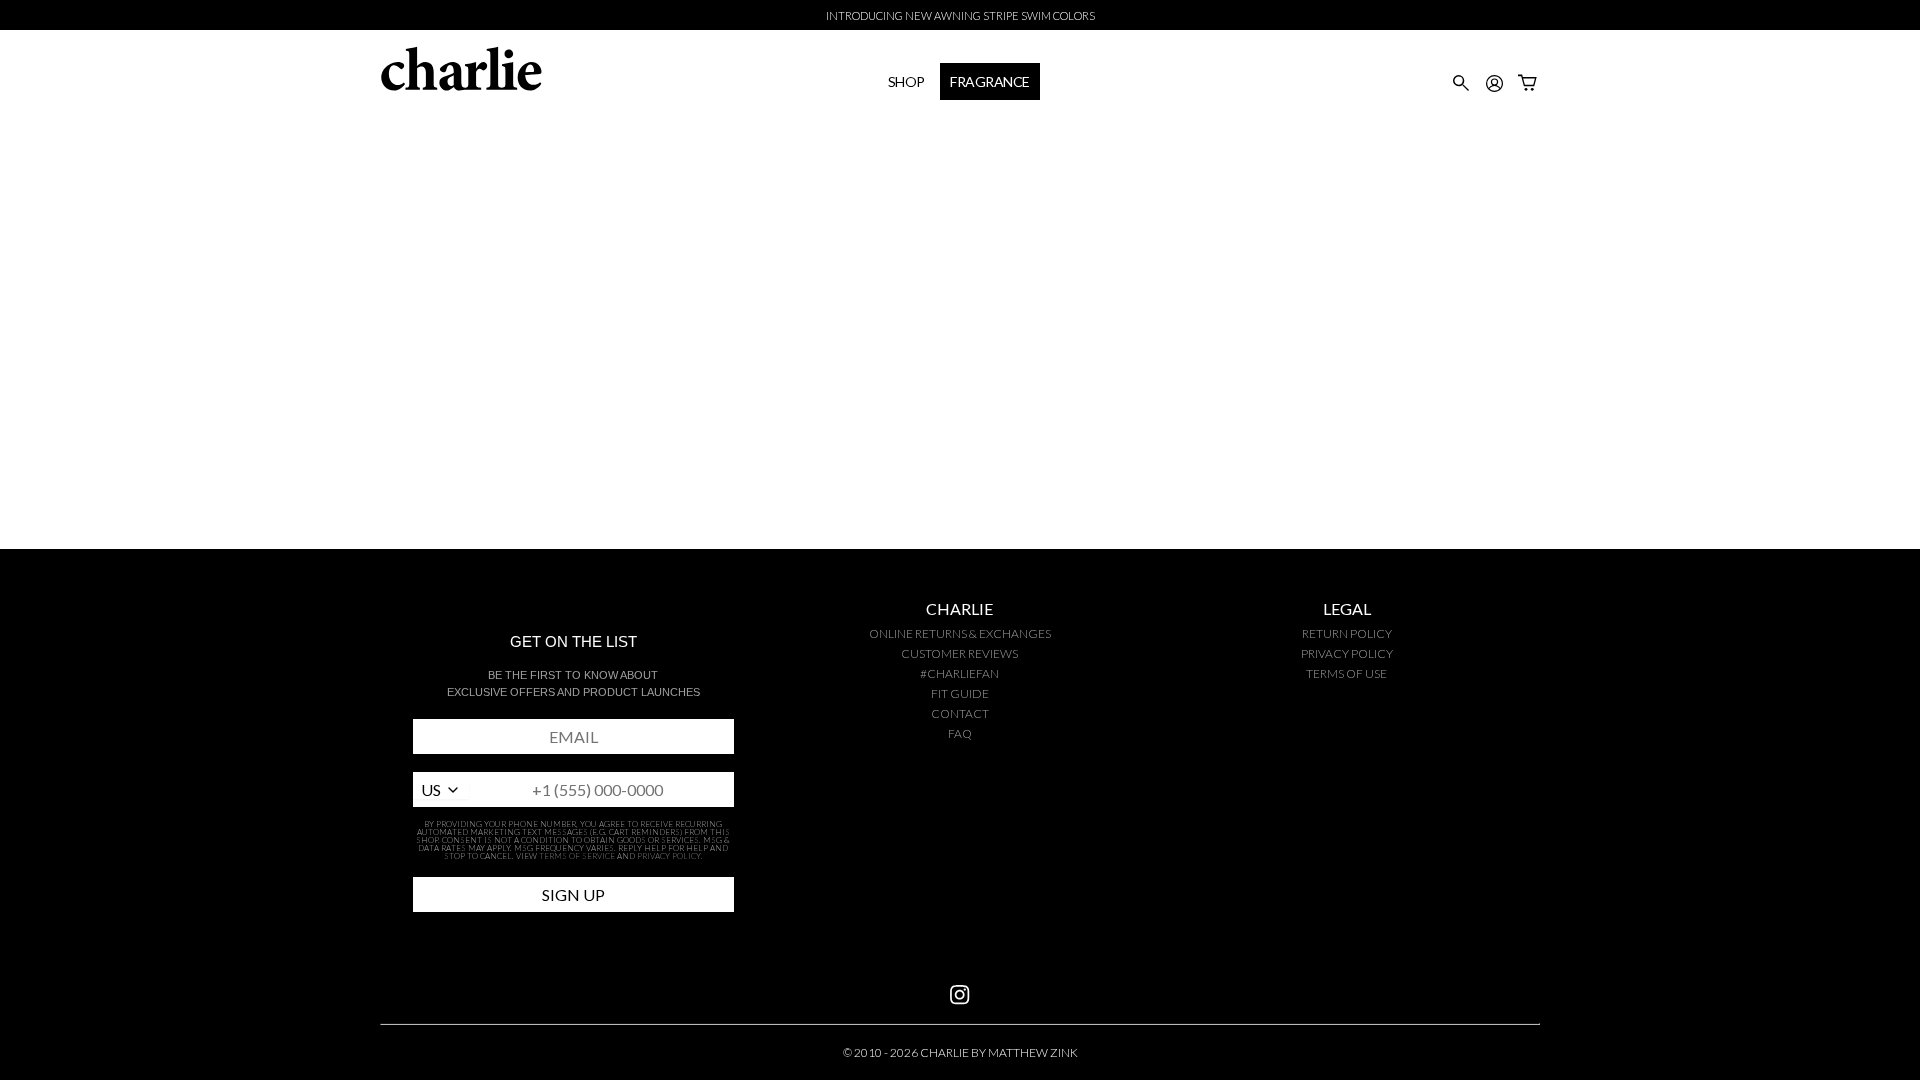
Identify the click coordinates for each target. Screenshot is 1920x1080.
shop (906, 81)
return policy (1347, 633)
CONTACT (960, 713)
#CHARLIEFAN (959, 673)
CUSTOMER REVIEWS (959, 653)
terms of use (1346, 673)
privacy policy (1347, 653)
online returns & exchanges (960, 633)
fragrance (990, 81)
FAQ (960, 733)
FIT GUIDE (960, 693)
